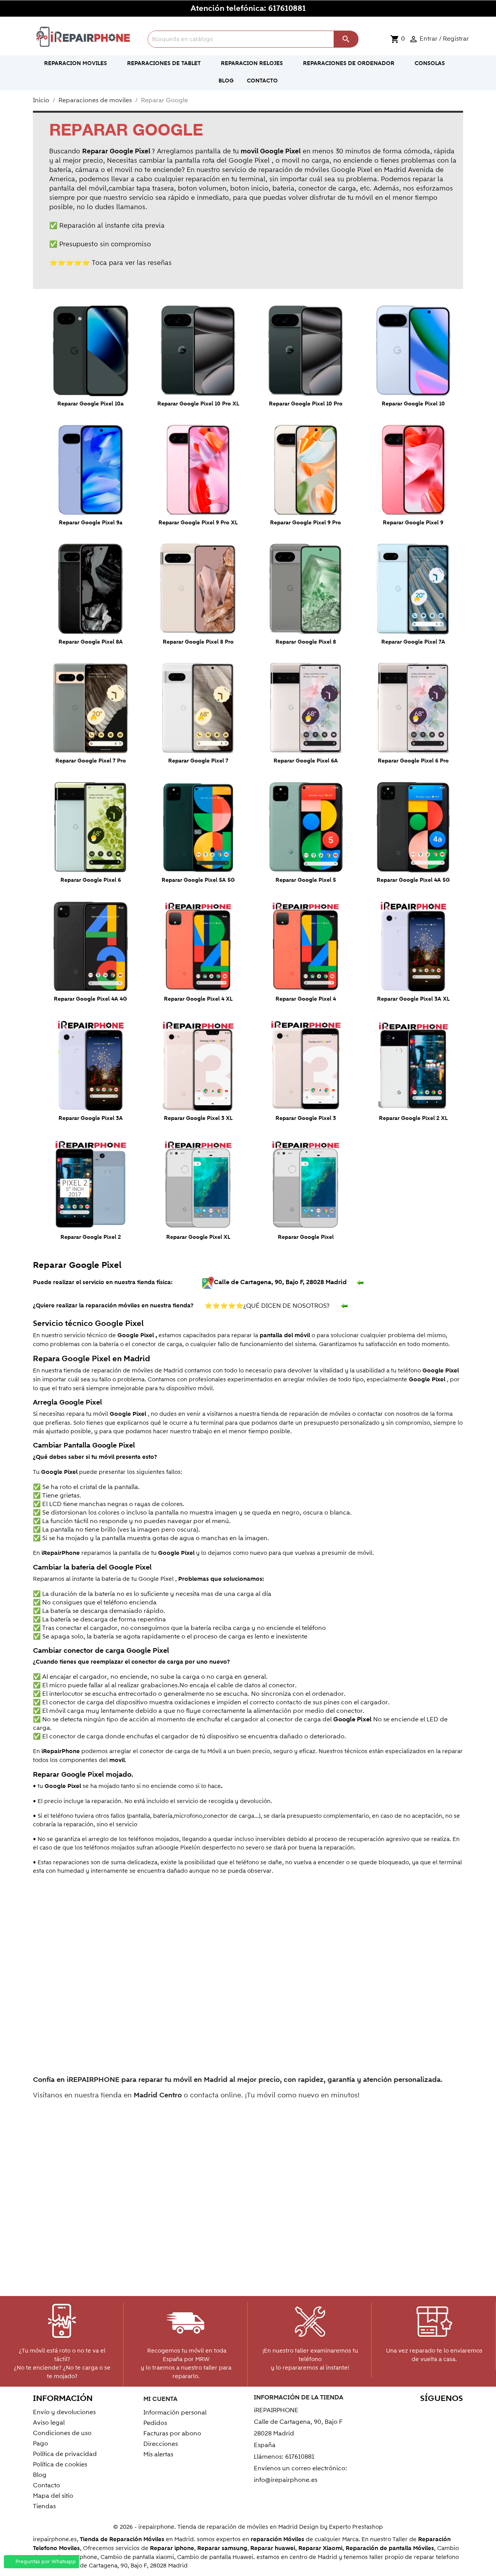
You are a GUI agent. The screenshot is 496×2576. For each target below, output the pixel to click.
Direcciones (161, 2444)
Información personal (175, 2413)
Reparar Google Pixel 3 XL (198, 1118)
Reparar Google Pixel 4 (306, 999)
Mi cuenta (160, 2399)
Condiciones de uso (62, 2433)
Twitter (388, 2414)
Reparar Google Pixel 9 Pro (306, 523)
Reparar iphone (172, 2548)
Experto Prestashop (356, 2527)
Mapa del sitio (53, 2496)
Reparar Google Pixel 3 (306, 1118)
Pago (40, 2444)
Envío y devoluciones (64, 2412)
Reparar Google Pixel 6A (306, 761)
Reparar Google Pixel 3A (91, 1118)
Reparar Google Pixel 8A (91, 642)
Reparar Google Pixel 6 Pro (413, 761)
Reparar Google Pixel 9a (91, 523)
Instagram (455, 2414)
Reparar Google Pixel (306, 1237)
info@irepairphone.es (286, 2480)
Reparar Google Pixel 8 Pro (198, 642)
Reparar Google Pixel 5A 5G (198, 880)
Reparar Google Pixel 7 (198, 761)
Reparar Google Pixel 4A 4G (90, 999)
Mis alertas (158, 2454)
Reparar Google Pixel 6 (91, 880)
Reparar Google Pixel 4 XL (198, 999)
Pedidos (155, 2423)
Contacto (46, 2485)
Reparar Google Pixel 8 (306, 642)
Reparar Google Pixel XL (198, 1237)
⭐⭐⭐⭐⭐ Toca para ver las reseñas (110, 263)
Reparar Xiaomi (320, 2548)
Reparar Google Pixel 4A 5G (413, 880)
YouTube (405, 2414)
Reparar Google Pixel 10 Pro (306, 404)
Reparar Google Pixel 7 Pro (91, 761)
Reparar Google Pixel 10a (90, 404)
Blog (40, 2475)
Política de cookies (60, 2464)
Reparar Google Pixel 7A (413, 642)
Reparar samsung (222, 2548)
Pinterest (421, 2414)
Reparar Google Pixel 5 (306, 880)
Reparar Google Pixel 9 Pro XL (198, 523)
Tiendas (44, 2506)
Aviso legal (49, 2423)
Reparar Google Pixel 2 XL (413, 1118)
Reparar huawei (273, 2548)
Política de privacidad (65, 2454)
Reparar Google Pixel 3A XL (413, 999)
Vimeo (438, 2414)
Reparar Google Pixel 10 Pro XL (198, 404)
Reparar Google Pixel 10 (413, 404)
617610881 (287, 9)
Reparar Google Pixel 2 (91, 1237)
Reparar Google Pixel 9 (413, 523)
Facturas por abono (172, 2433)
